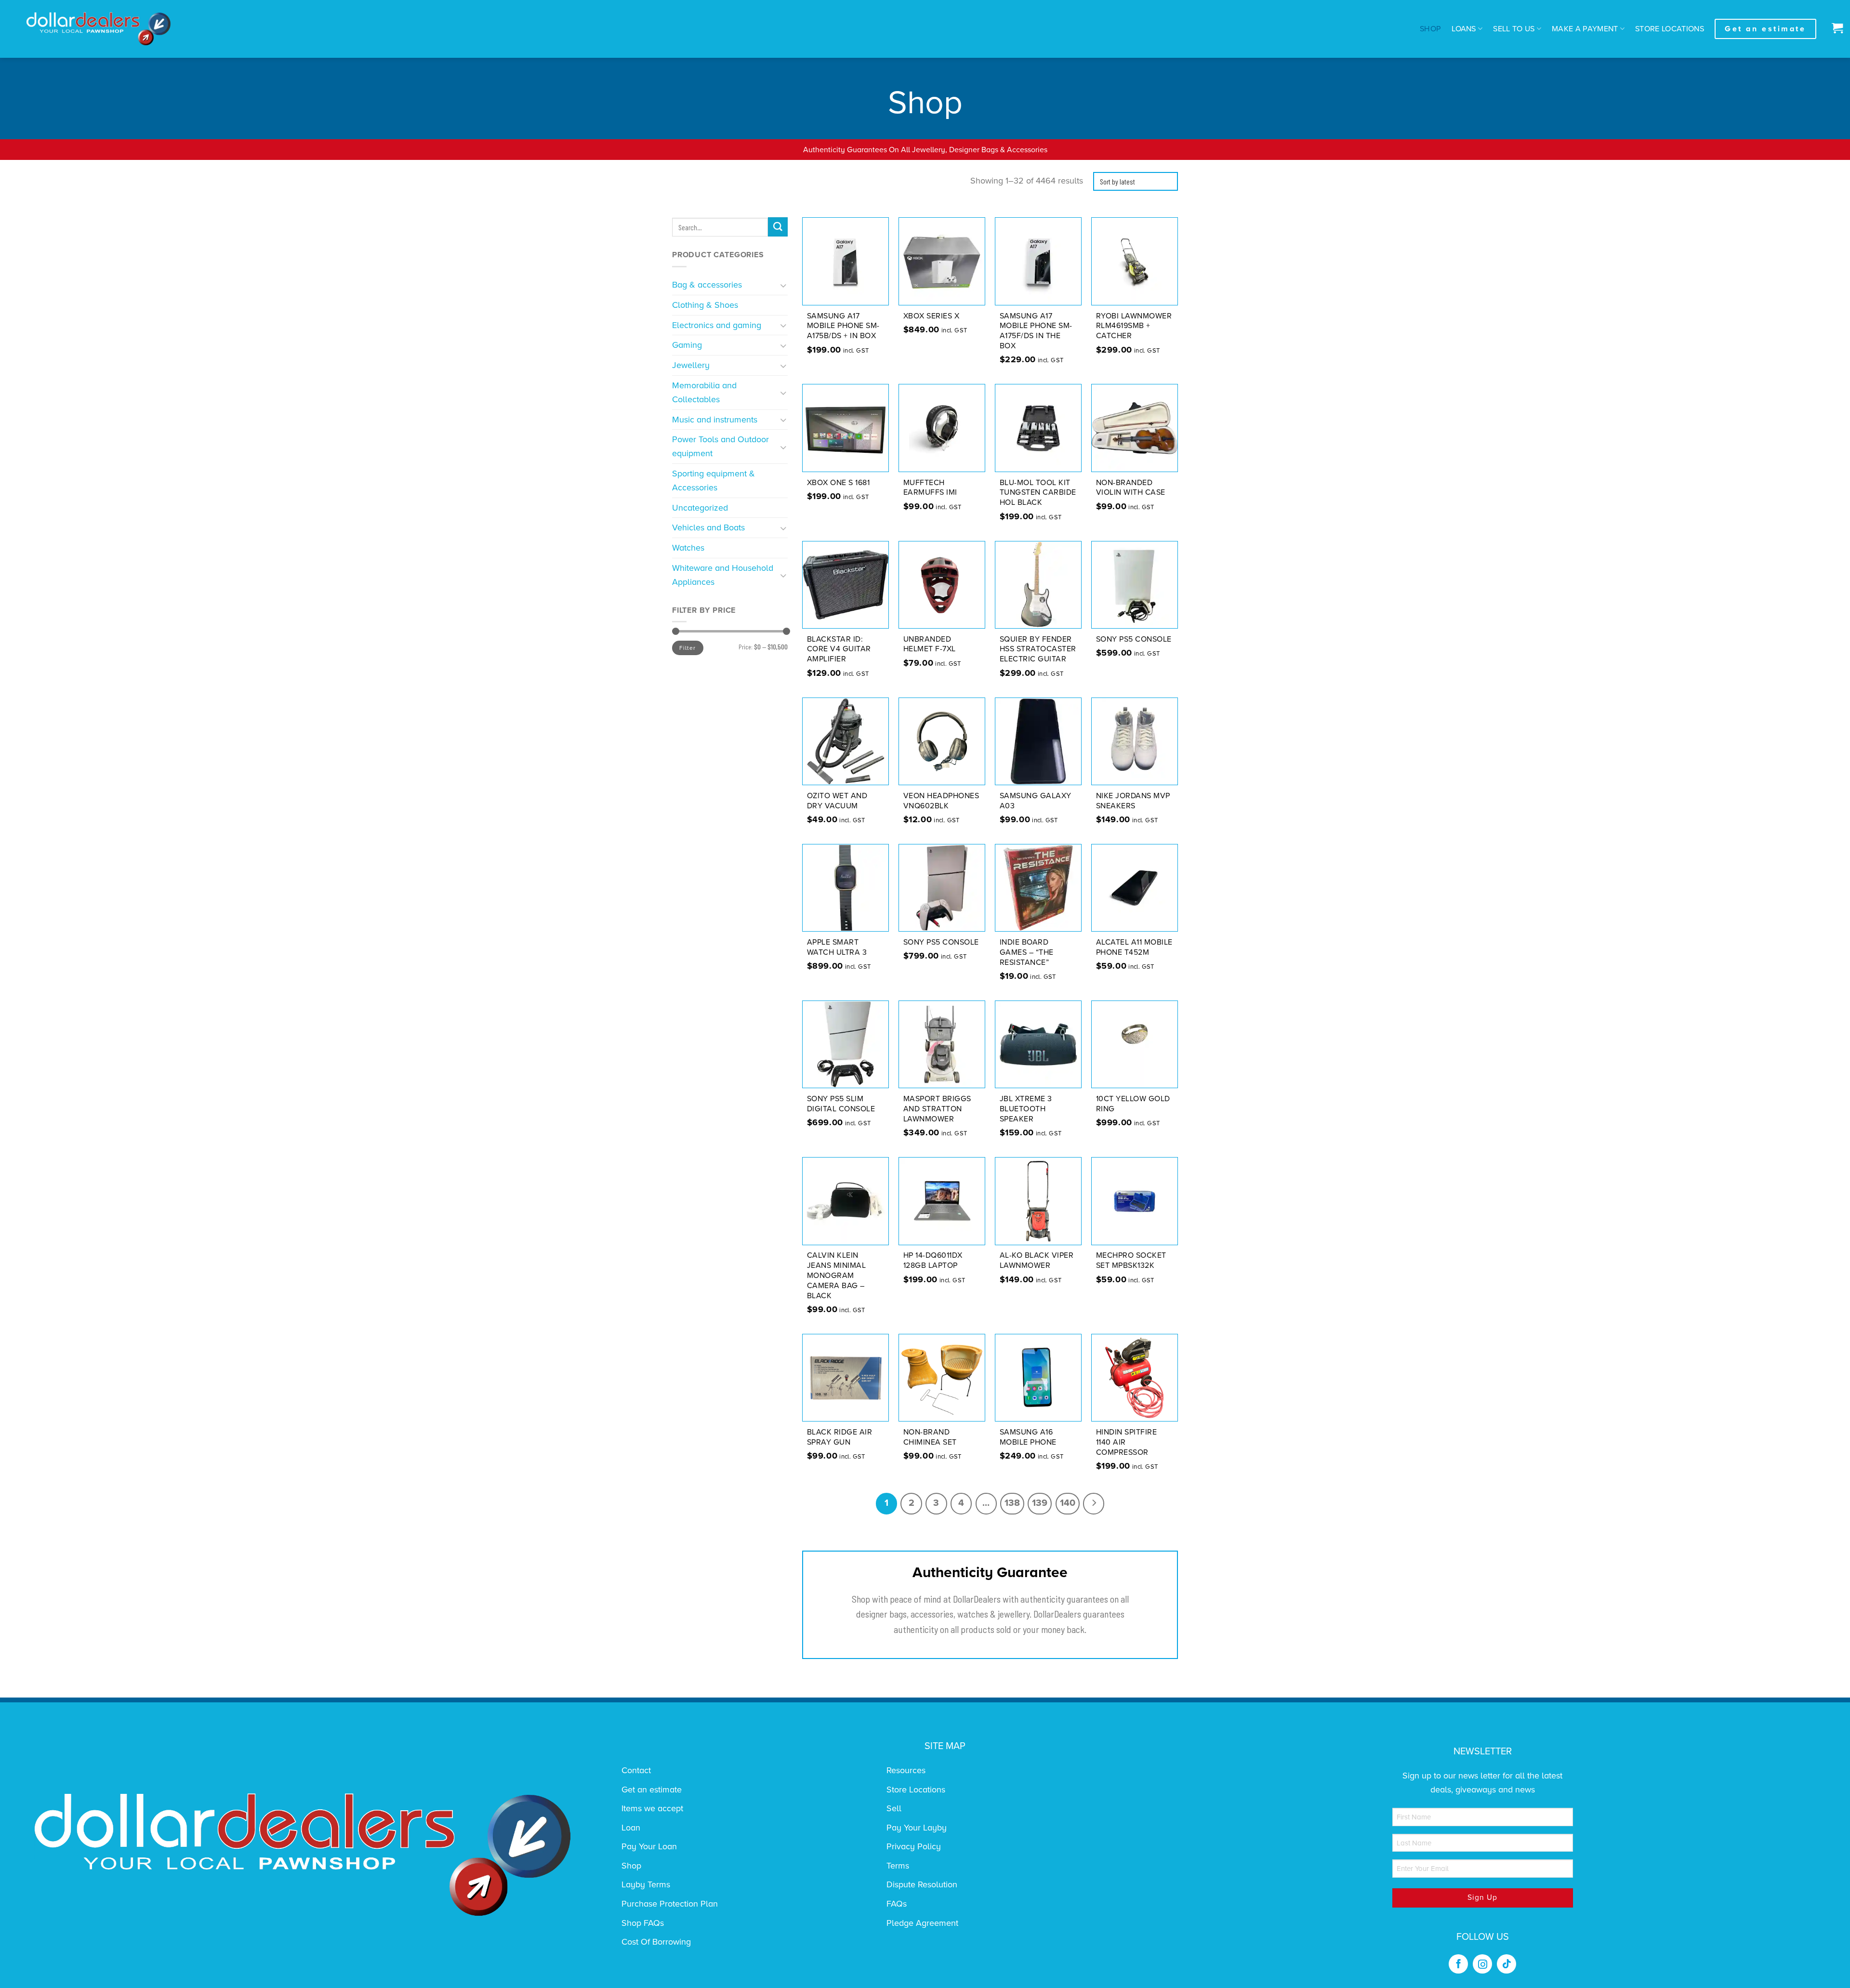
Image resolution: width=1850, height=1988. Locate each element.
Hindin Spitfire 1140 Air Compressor (1127, 1442)
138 (1012, 1503)
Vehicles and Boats (708, 527)
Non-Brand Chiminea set (930, 1437)
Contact (636, 1770)
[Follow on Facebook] (1458, 1964)
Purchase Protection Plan (670, 1904)
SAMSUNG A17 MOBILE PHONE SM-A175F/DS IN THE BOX (1036, 331)
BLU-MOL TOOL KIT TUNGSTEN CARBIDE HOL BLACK (1038, 493)
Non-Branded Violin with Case (1131, 488)
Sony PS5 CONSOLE (1134, 639)
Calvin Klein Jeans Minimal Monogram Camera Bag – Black (837, 1275)
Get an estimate (652, 1790)
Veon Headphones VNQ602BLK (941, 801)
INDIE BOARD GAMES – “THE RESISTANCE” (1027, 952)
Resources (906, 1770)
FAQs (897, 1904)
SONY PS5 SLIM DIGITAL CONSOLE (841, 1104)
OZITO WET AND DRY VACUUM (837, 801)
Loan (631, 1828)
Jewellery (691, 365)
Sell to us (1514, 29)
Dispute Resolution (922, 1884)
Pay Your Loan (649, 1846)
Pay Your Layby (917, 1828)
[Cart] (1835, 29)
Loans (1464, 29)
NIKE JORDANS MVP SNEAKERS (1133, 801)
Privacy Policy (914, 1846)
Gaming (687, 345)
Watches (688, 548)
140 (1068, 1503)
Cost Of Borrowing (656, 1942)
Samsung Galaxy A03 (1036, 801)
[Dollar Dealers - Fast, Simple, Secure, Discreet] (99, 29)
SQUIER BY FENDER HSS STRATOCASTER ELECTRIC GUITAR (1038, 649)
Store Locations (1670, 29)
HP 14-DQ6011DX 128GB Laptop (933, 1260)
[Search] (778, 227)
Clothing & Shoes (705, 305)
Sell (894, 1808)
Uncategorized (700, 508)
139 (1040, 1503)
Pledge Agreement (922, 1923)
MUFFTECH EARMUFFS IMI (930, 488)
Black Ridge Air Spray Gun (840, 1437)
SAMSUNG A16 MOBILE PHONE (1028, 1437)
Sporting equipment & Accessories (714, 481)
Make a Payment (1585, 29)
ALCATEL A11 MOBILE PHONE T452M (1134, 947)
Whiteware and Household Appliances (723, 575)
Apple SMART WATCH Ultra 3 (837, 947)
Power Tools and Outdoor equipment (720, 446)
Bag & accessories (707, 285)
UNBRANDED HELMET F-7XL (930, 644)
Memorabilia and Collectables (704, 392)
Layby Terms (646, 1884)
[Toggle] (784, 285)
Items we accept (652, 1808)
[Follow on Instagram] (1482, 1964)
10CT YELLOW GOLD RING (1133, 1104)
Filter (687, 648)
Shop (1430, 29)
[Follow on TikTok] (1506, 1964)
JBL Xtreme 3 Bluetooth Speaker (1026, 1109)
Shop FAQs (643, 1923)
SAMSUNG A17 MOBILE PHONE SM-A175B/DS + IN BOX (843, 326)
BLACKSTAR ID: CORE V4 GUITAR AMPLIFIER (839, 649)
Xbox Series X (932, 316)
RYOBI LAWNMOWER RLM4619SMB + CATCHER (1134, 326)
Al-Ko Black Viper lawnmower (1037, 1260)
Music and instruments (715, 420)
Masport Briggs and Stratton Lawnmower (937, 1109)
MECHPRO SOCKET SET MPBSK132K (1131, 1260)
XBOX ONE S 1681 (839, 483)
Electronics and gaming (717, 325)
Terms (898, 1866)
